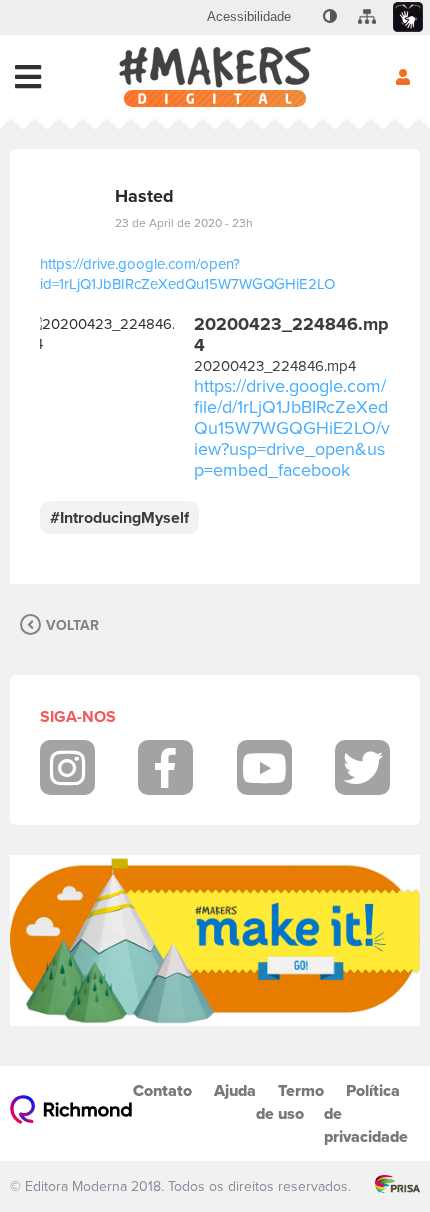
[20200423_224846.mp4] (107, 397)
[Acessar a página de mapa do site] (367, 17)
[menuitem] (249, 17)
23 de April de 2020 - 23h (184, 222)
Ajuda (235, 1090)
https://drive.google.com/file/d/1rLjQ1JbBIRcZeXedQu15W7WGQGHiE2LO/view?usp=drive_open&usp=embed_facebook (292, 427)
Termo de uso (290, 1102)
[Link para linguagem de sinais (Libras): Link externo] (408, 17)
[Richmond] (71, 1114)
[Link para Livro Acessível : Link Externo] (305, 17)
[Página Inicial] (215, 77)
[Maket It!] (215, 940)
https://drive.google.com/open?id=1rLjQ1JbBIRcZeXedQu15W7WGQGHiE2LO (187, 273)
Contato (162, 1090)
